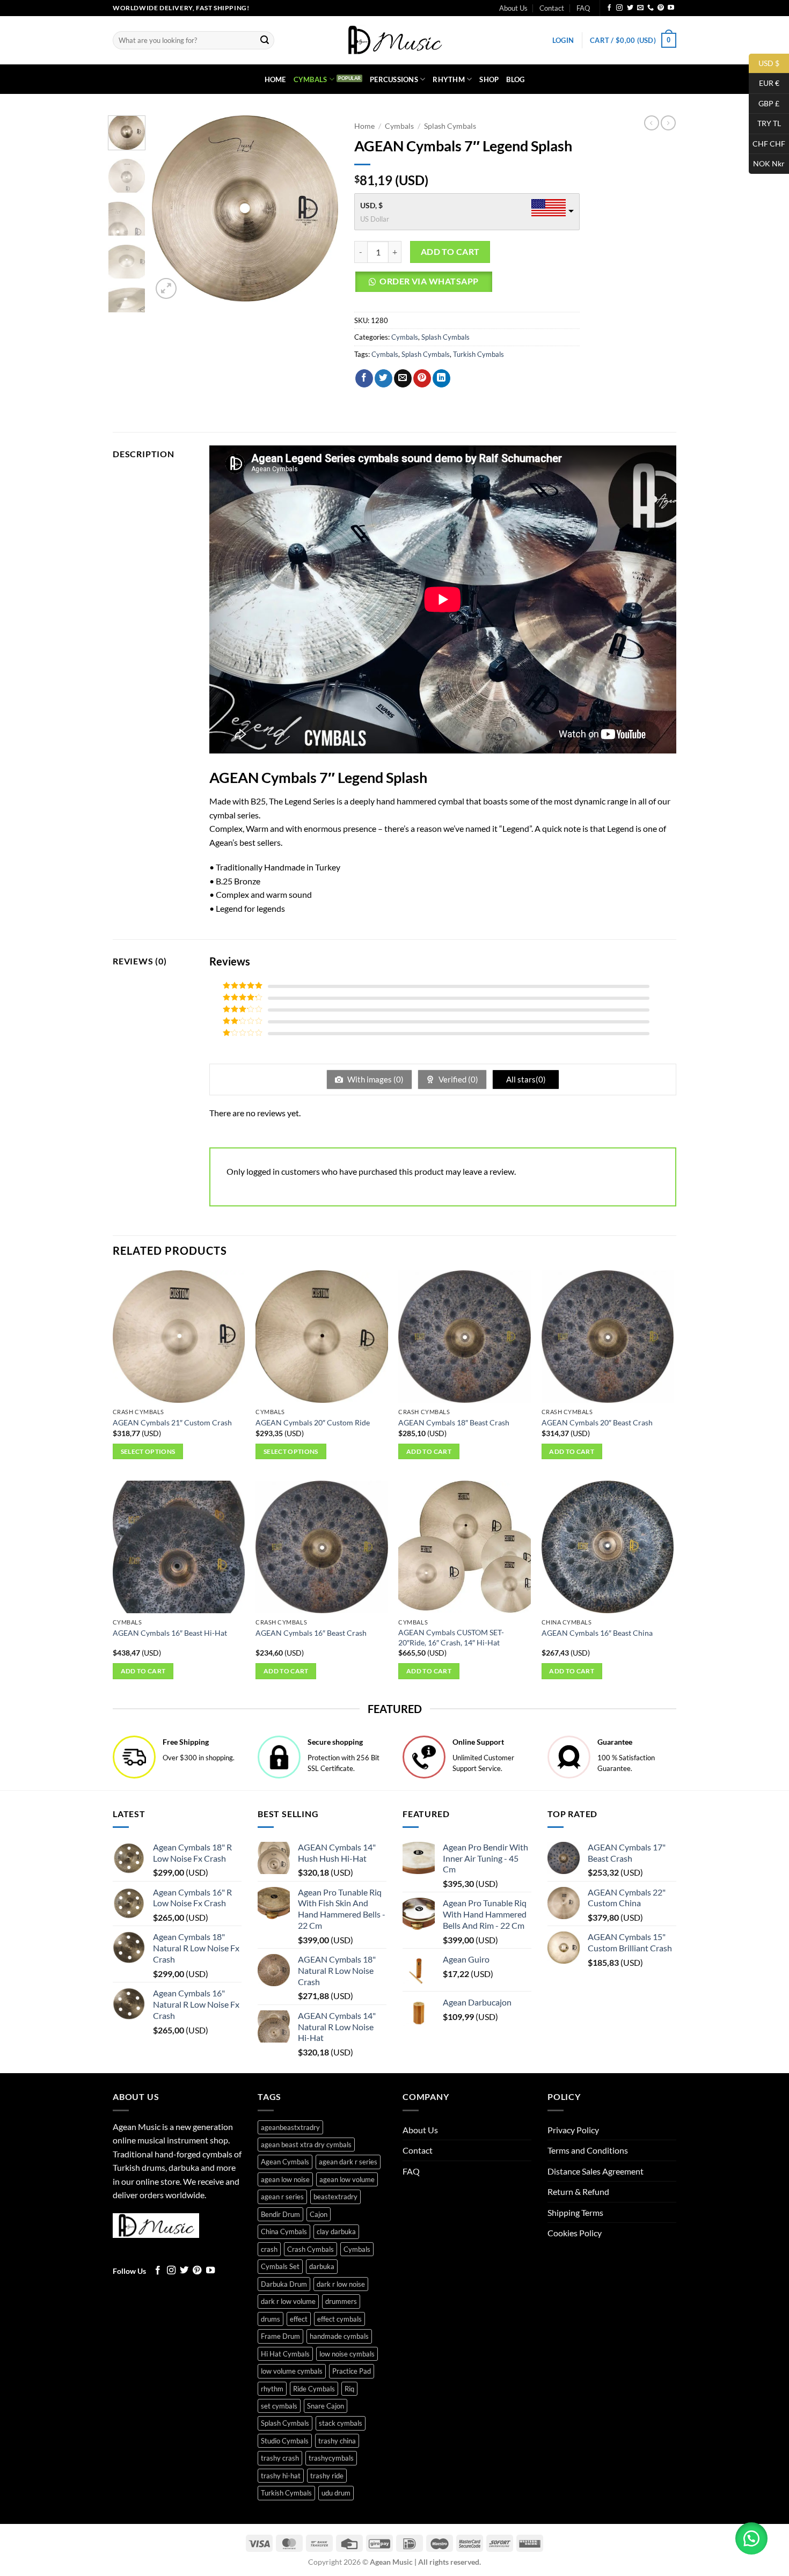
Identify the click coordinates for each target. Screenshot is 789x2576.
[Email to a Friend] (403, 378)
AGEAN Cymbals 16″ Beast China (597, 1633)
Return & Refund (578, 2191)
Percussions (394, 79)
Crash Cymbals (311, 2249)
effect (299, 2319)
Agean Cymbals (285, 2162)
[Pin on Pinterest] (422, 378)
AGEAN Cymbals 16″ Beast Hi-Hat (170, 1633)
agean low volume (347, 2179)
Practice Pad (352, 2371)
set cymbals (279, 2406)
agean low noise (285, 2179)
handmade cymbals (339, 2336)
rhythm (272, 2389)
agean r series (282, 2197)
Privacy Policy (573, 2130)
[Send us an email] (640, 8)
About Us (513, 8)
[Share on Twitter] (383, 378)
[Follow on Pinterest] (661, 8)
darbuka (322, 2266)
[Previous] (169, 208)
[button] (563, 40)
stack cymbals (341, 2423)
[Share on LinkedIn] (441, 378)
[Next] (321, 208)
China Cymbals (284, 2231)
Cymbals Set (280, 2266)
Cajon (319, 2214)
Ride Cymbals (314, 2389)
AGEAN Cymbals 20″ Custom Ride (313, 1422)
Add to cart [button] (429, 1451)
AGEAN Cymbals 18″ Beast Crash (454, 1422)
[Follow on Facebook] (609, 8)
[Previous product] (668, 123)
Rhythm (449, 79)
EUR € (764, 83)
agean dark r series (348, 2162)
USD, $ (371, 205)
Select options (148, 1451)
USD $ (764, 63)
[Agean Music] (394, 40)
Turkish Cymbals (478, 354)
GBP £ (764, 103)
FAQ (583, 8)
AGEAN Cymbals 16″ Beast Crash (311, 1633)
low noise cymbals (347, 2354)
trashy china (337, 2441)
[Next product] (652, 123)
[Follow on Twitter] (630, 8)
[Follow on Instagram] (619, 8)
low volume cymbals (292, 2371)
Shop (489, 79)
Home (275, 79)
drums (271, 2319)
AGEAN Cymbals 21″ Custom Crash (172, 1422)
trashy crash (280, 2458)
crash (269, 2249)
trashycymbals (331, 2458)
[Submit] (265, 40)
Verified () (458, 1079)
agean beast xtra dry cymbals (306, 2145)
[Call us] (651, 8)
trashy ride (327, 2476)
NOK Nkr (767, 163)
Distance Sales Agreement (596, 2171)
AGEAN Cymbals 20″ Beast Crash (597, 1422)
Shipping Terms (575, 2212)
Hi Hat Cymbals (285, 2354)
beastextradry (335, 2197)
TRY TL (765, 123)
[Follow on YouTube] (671, 8)
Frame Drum (280, 2336)
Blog (515, 79)
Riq (349, 2389)
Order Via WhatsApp (429, 281)
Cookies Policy (575, 2233)
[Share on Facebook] (364, 378)
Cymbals (311, 79)
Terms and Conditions (588, 2150)
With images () (375, 1079)
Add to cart (450, 252)
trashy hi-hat (281, 2476)
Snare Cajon (326, 2406)
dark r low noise (341, 2284)
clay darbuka (336, 2231)
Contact (552, 8)
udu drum (336, 2493)
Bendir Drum (280, 2214)
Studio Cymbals (285, 2441)
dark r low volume (288, 2301)
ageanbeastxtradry (290, 2127)
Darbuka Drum (284, 2284)
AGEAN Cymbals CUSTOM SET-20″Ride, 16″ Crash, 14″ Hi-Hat (451, 1637)
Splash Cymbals (450, 126)
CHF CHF (767, 143)
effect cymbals (339, 2319)
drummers (341, 2301)
